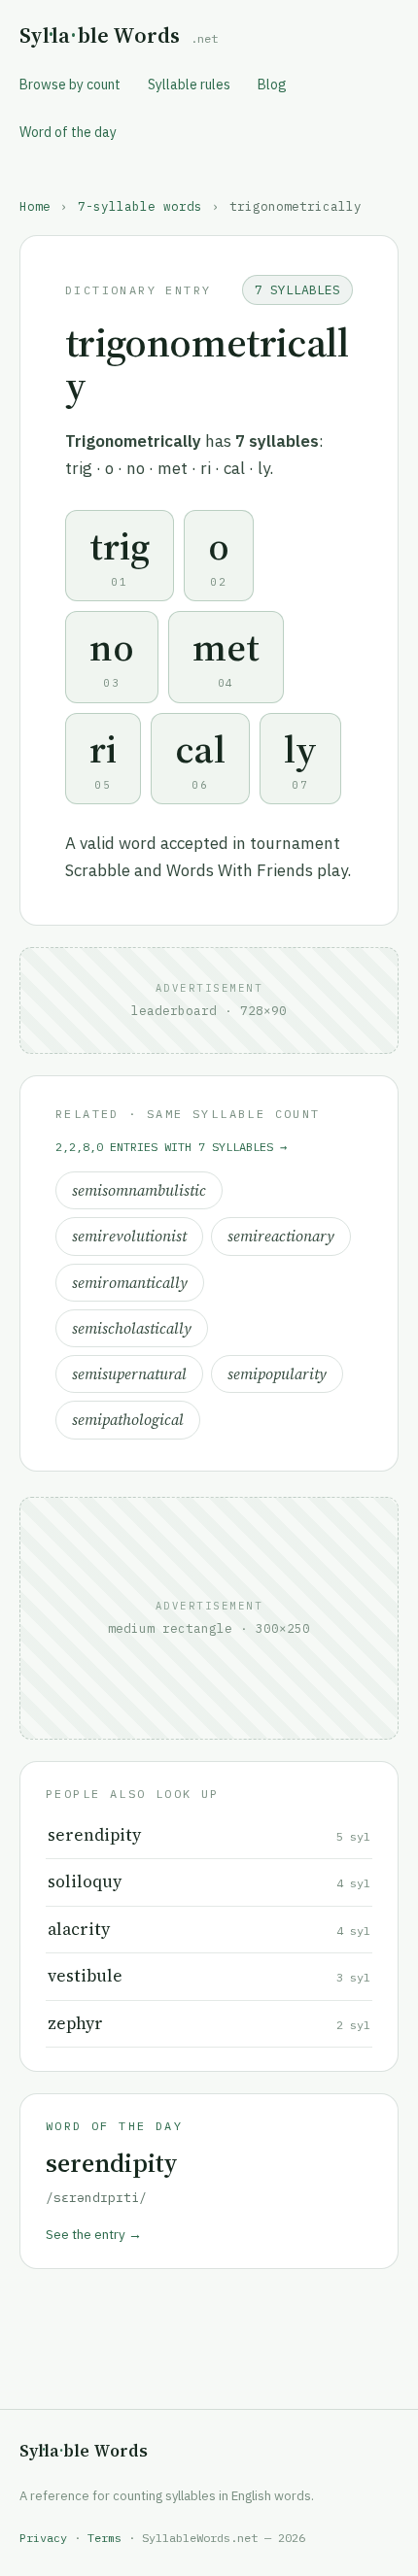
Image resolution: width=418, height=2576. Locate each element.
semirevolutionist (129, 1236)
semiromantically (130, 1283)
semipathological (128, 1420)
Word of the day (68, 132)
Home (35, 206)
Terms (104, 2538)
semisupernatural (129, 1374)
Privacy (43, 2538)
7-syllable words (140, 206)
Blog (272, 85)
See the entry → (94, 2234)
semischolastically (132, 1328)
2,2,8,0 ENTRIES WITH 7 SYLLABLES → (171, 1147)
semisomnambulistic (139, 1190)
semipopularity (277, 1374)
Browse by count (70, 85)
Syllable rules (189, 85)
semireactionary (281, 1236)
